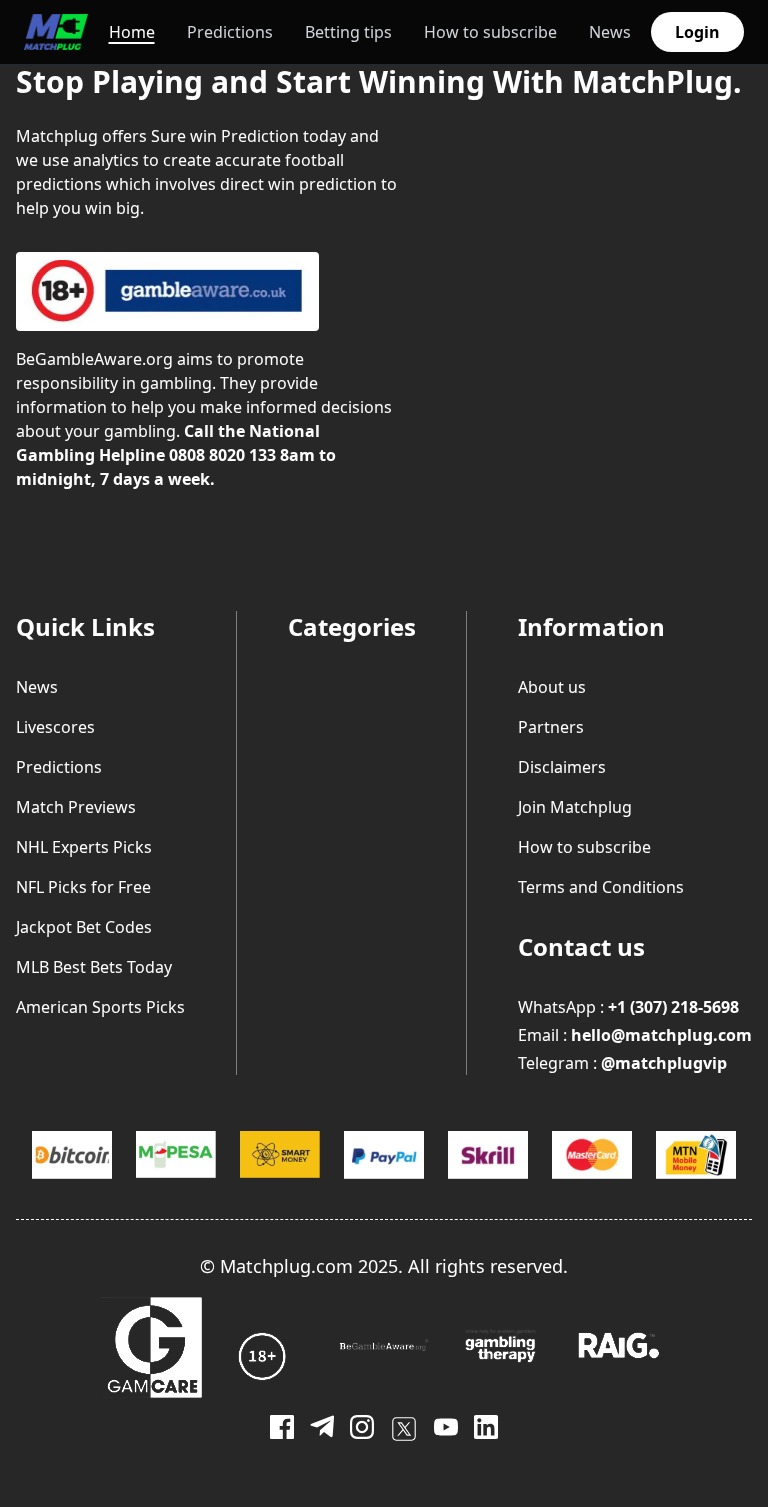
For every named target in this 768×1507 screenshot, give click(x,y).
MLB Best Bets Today (94, 967)
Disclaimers (562, 767)
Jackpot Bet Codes (84, 927)
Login (697, 32)
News (610, 32)
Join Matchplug (575, 807)
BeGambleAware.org (94, 359)
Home (132, 32)
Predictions (230, 32)
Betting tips (348, 32)
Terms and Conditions (601, 887)
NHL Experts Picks (84, 847)
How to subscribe (490, 32)
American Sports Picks (100, 1007)
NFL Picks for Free (83, 887)
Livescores (55, 727)
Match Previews (76, 807)
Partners (551, 727)
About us (552, 687)
